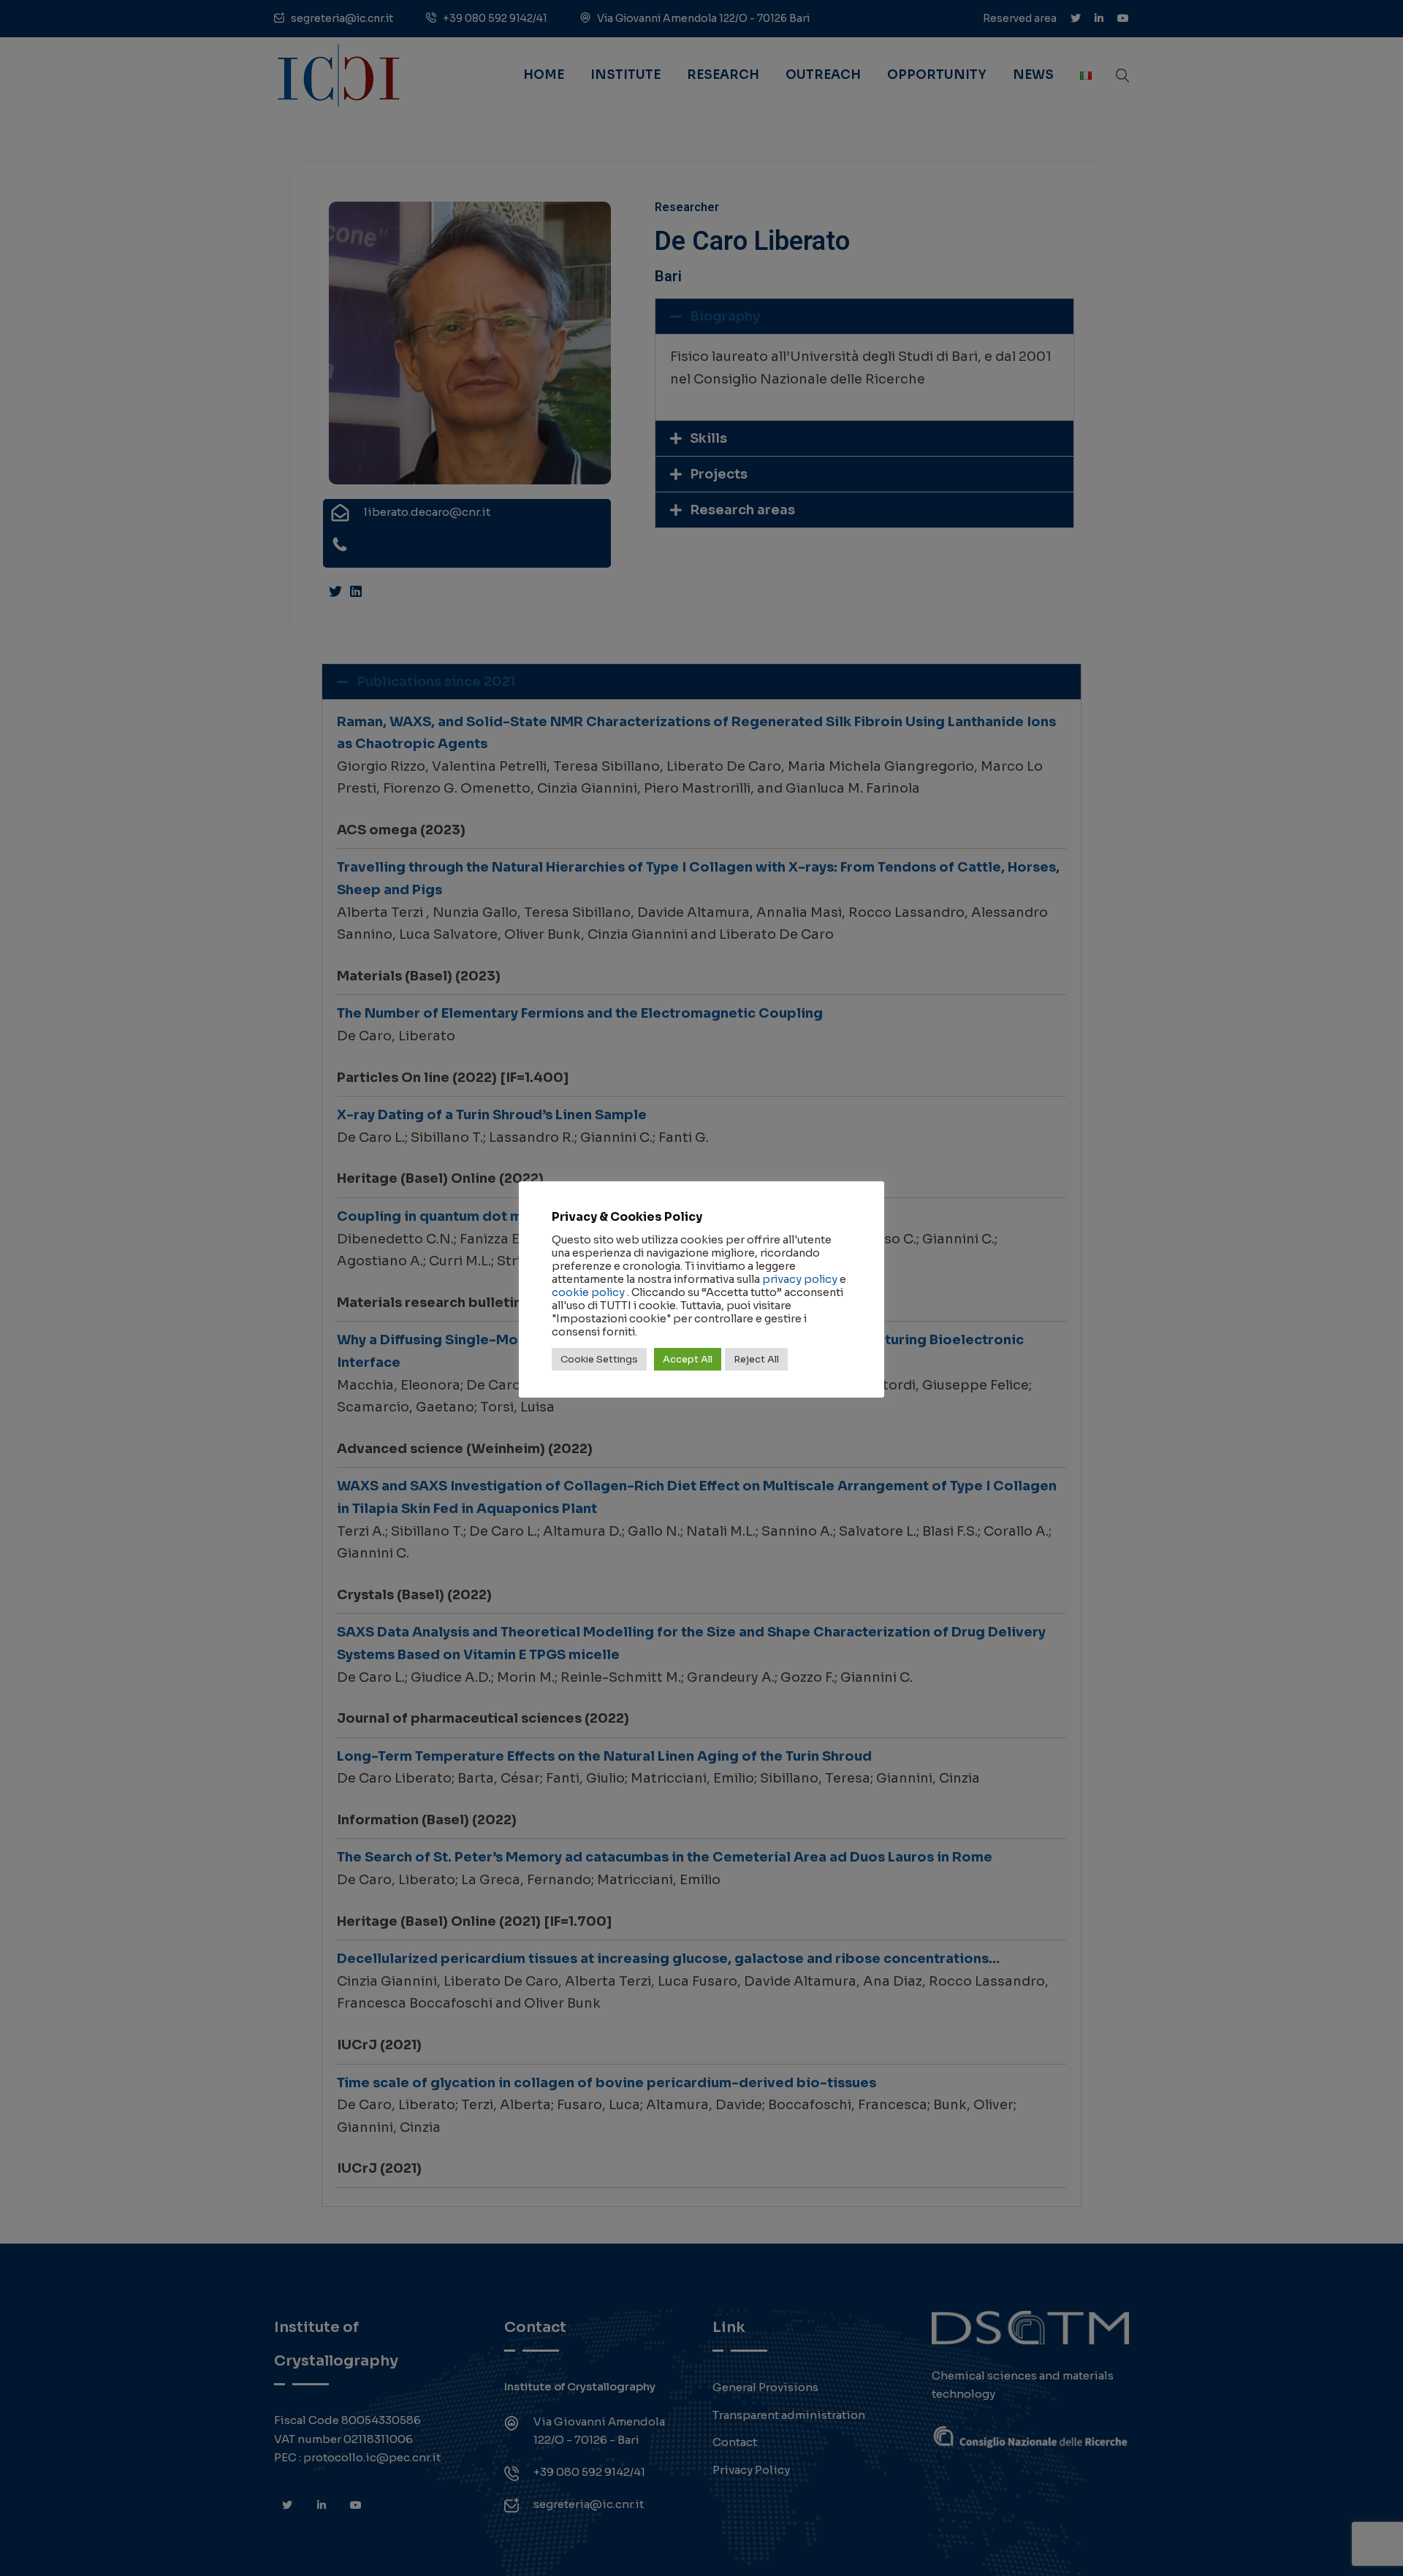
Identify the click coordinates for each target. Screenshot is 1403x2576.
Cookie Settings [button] (599, 1359)
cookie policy (588, 1292)
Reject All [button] (756, 1359)
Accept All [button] (688, 1359)
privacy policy (800, 1279)
